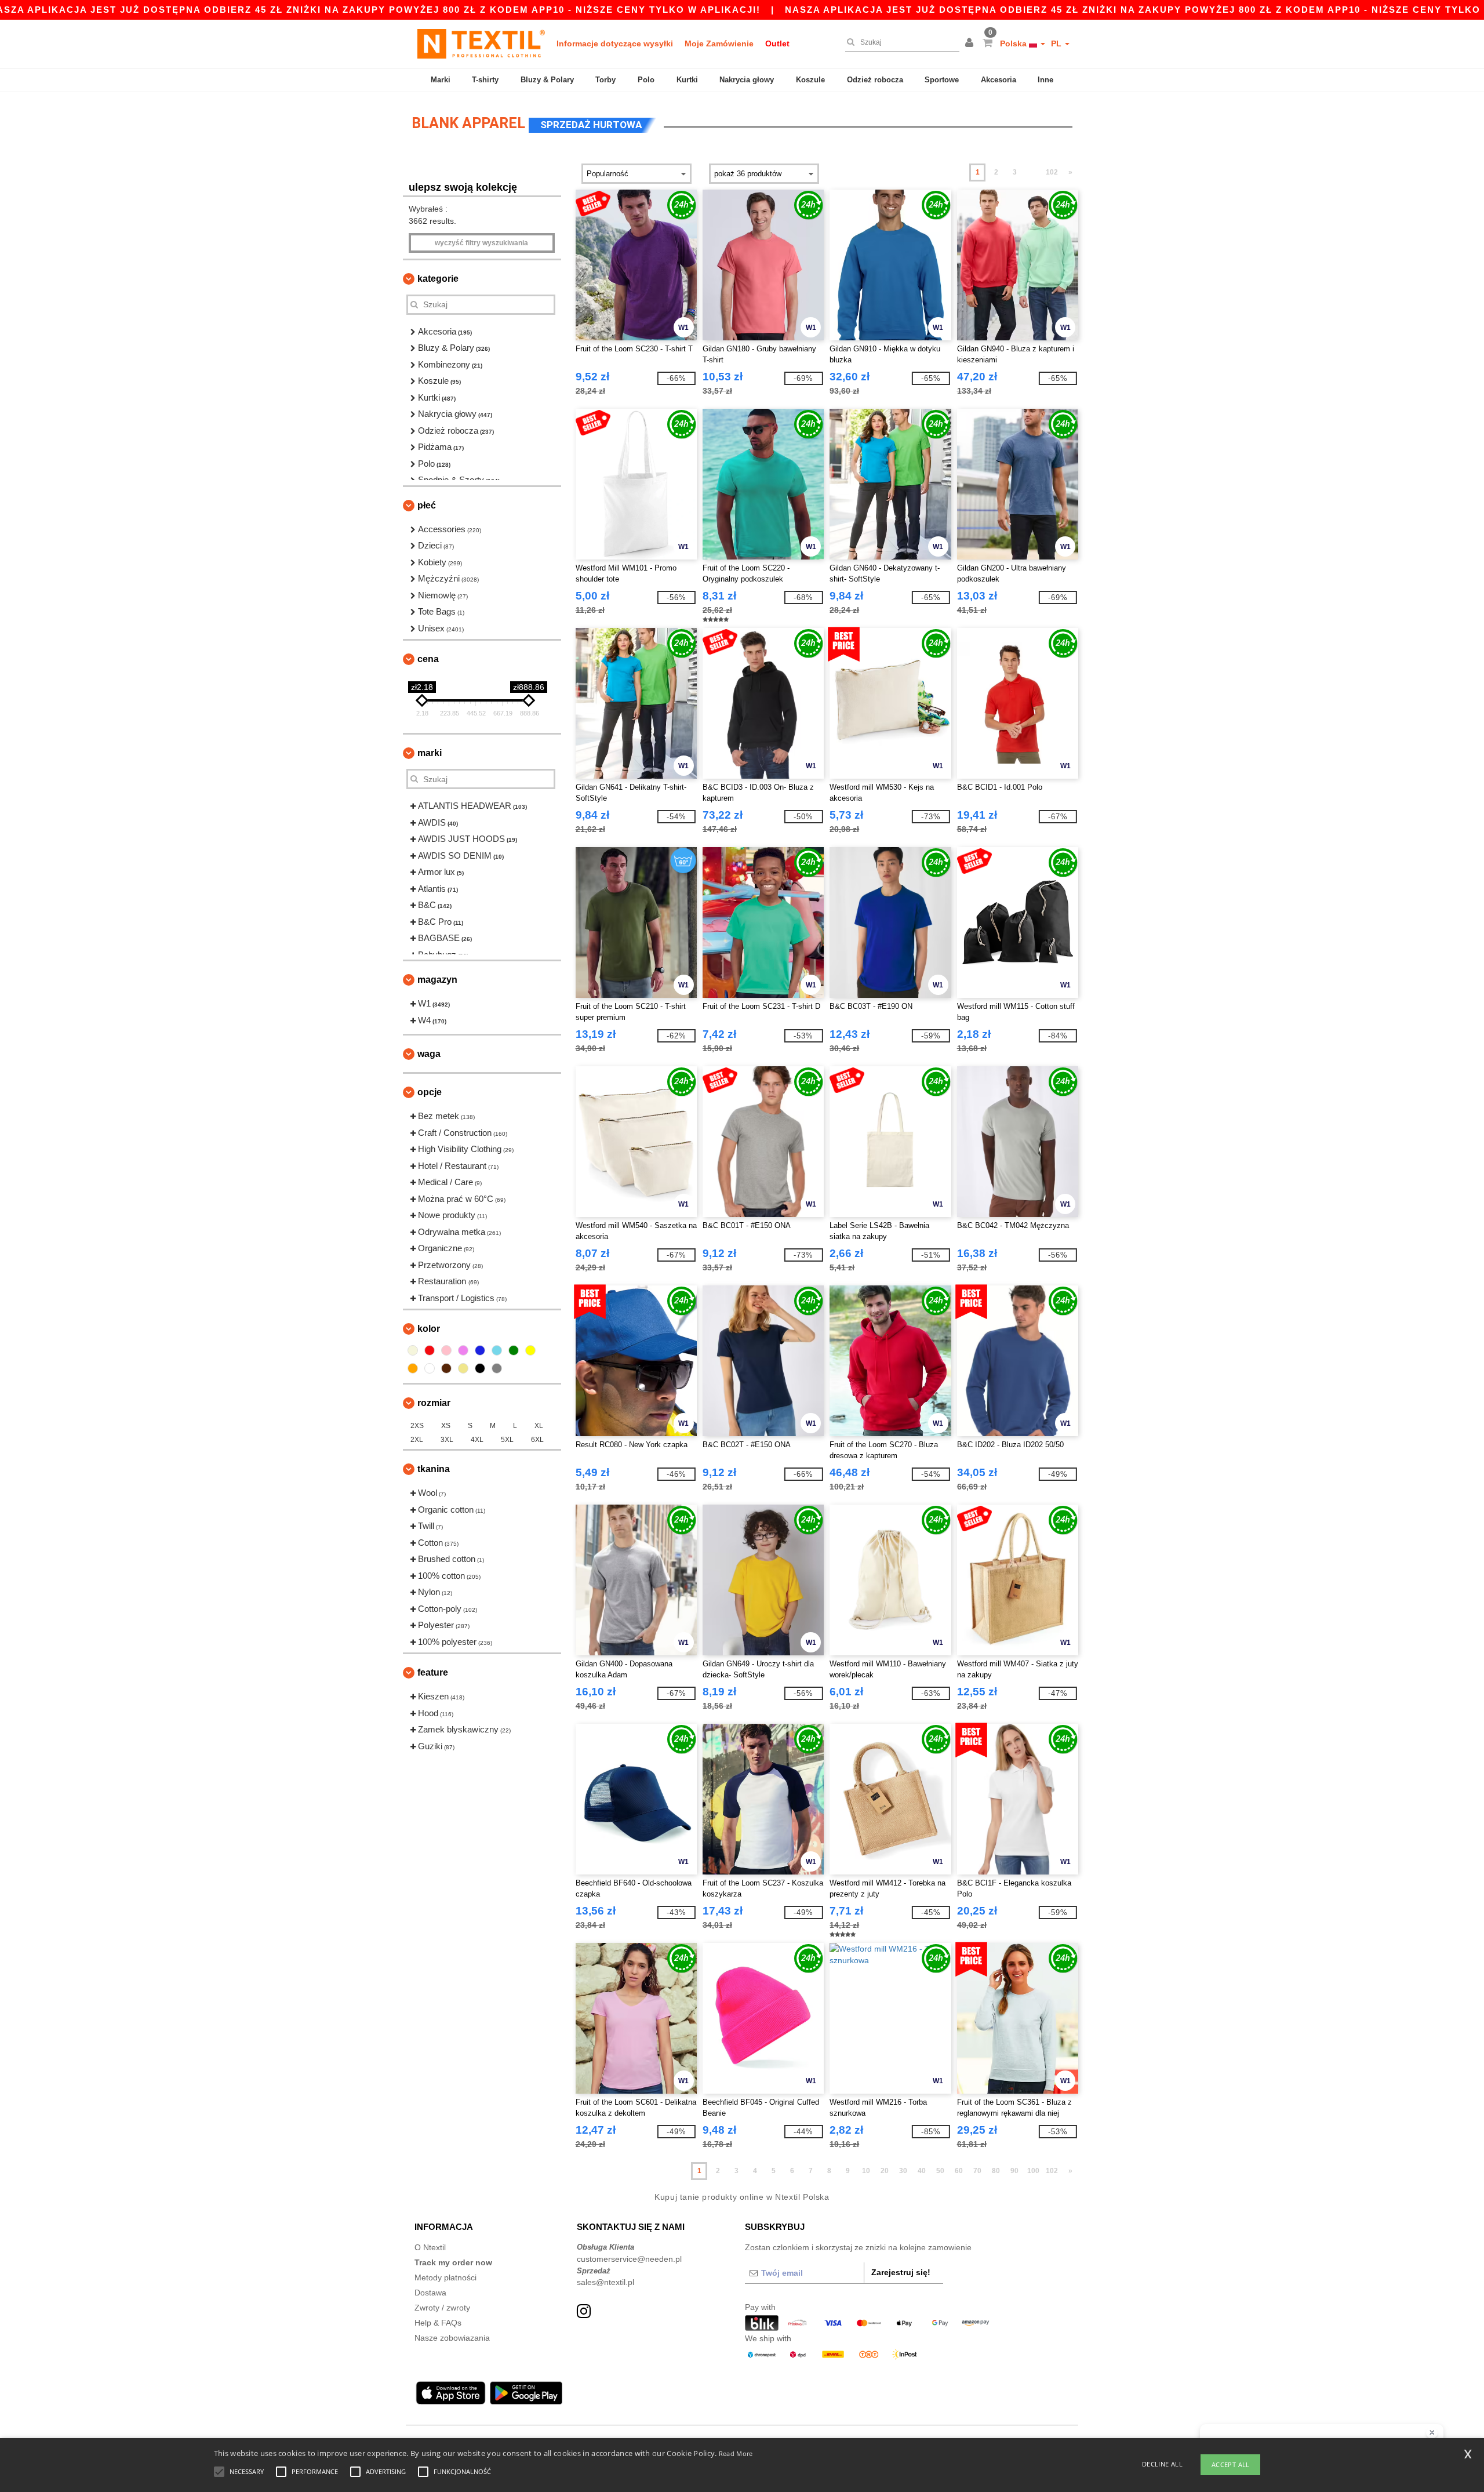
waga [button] (429, 1054)
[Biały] (430, 1368)
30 (903, 2171)
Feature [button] (433, 1672)
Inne (1045, 80)
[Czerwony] (430, 1350)
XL (539, 1426)
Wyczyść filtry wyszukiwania (481, 243)
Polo (646, 80)
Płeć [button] (427, 505)
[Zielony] (514, 1350)
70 (977, 2171)
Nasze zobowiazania (452, 2338)
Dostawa (430, 2293)
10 (866, 2171)
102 (1052, 172)
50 (940, 2171)
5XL (507, 1440)
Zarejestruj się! (901, 2272)
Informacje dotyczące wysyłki (615, 43)
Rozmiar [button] (434, 1403)
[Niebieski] (480, 1350)
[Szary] (497, 1368)
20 (885, 2171)
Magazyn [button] (437, 980)
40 (922, 2171)
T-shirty (485, 80)
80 (996, 2171)
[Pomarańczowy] (413, 1368)
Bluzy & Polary (547, 80)
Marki (441, 80)
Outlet (777, 43)
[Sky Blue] (497, 1350)
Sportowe (942, 80)
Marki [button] (430, 753)
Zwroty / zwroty (442, 2308)
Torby (605, 80)
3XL (447, 1440)
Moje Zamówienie (719, 43)
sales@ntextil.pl (605, 2282)
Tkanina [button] (434, 1469)
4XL (477, 1440)
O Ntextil (430, 2247)
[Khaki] (463, 1368)
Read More (736, 2453)
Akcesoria (999, 80)
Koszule (810, 80)
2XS (417, 1426)
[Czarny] (480, 1368)
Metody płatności (445, 2277)
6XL (537, 1440)
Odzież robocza (875, 80)
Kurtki (687, 80)
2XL (417, 1440)
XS (446, 1426)
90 (1014, 2171)
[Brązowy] (446, 1368)
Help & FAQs (438, 2323)
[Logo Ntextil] (481, 43)
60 (959, 2171)
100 (1033, 2171)
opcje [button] (430, 1092)
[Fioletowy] (463, 1350)
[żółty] (530, 1350)
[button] (971, 43)
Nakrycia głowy (747, 80)
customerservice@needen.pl (629, 2259)
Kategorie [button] (438, 279)
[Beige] (413, 1350)
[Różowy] (446, 1350)
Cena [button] (428, 659)
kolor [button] (429, 1329)
